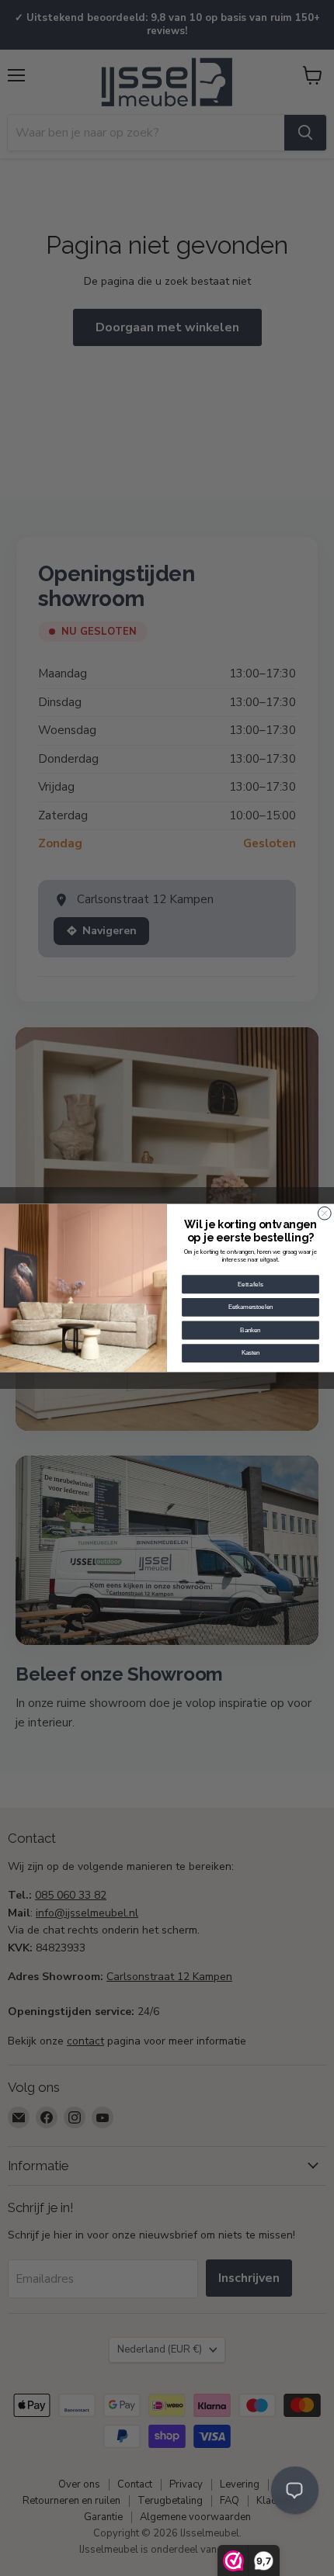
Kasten (251, 1353)
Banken (250, 1330)
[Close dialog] (324, 1213)
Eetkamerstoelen (250, 1307)
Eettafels (251, 1284)
